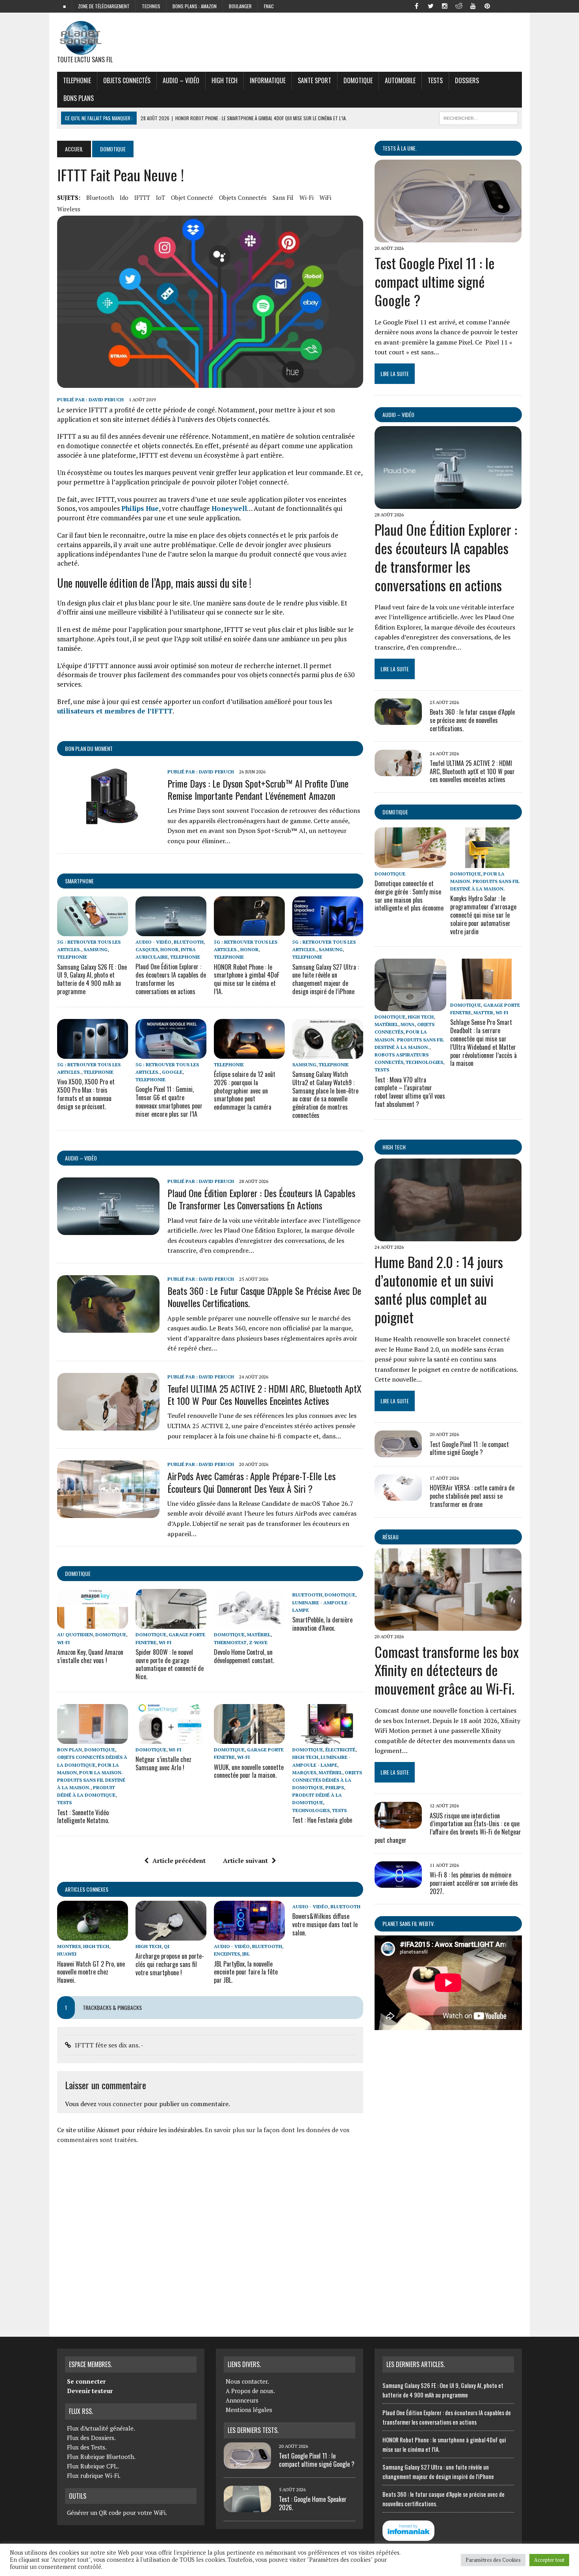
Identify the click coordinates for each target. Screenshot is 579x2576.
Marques (304, 1772)
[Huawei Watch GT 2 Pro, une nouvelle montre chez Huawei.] (93, 1935)
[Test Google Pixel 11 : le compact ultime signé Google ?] (448, 237)
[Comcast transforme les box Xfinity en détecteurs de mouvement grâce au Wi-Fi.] (448, 1626)
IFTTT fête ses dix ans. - (109, 2045)
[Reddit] (459, 6)
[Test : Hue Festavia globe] (328, 1739)
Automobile (400, 80)
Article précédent (179, 1861)
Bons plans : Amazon (195, 6)
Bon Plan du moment (89, 748)
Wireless (69, 209)
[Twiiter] (431, 6)
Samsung (96, 949)
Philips (335, 1787)
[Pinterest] (487, 6)
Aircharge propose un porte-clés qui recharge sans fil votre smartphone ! (170, 1964)
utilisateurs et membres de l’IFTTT (115, 711)
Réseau (391, 1537)
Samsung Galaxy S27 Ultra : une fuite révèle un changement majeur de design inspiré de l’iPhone (326, 979)
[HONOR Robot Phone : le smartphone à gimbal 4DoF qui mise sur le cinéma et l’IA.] (249, 931)
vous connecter (120, 2104)
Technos (151, 6)
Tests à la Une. (400, 148)
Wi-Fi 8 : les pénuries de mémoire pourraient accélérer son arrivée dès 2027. (474, 1883)
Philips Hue (140, 508)
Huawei (67, 1954)
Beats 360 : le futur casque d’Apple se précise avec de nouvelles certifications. (264, 1297)
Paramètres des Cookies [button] (493, 2560)
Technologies (311, 1810)
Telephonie (77, 80)
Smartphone (79, 881)
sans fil (283, 197)
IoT (161, 197)
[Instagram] (445, 6)
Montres (69, 1946)
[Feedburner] (501, 6)
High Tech (225, 80)
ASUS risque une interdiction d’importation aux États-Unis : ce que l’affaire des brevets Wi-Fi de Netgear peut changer (448, 1828)
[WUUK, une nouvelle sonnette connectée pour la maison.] (249, 1739)
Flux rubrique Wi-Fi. (94, 2475)
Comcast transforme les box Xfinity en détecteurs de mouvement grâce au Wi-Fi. (447, 1670)
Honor (169, 949)
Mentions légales (249, 2410)
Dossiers (467, 80)
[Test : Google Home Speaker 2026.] (247, 2507)
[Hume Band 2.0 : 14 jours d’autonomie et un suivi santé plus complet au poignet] (448, 1236)
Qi (167, 1946)
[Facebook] (416, 6)
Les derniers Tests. (253, 2430)
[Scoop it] (516, 6)
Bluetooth (100, 197)
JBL (246, 1954)
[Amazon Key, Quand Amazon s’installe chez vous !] (93, 1624)
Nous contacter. (247, 2381)
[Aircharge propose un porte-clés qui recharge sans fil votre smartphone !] (171, 1935)
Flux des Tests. (87, 2447)
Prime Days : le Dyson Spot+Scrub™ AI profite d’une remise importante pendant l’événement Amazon (258, 789)
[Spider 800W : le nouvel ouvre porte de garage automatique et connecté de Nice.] (171, 1624)
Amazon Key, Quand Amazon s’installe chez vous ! (90, 1656)
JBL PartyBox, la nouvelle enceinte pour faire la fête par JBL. (246, 1972)
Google (172, 1072)
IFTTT (142, 197)
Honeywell (229, 508)
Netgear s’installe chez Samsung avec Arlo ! (163, 1763)
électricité (340, 1750)
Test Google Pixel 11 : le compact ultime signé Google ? (435, 281)
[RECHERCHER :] (479, 117)
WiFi (325, 197)
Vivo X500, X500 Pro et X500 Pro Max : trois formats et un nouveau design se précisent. (86, 1094)
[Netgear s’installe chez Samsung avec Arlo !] (171, 1739)
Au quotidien (75, 1634)
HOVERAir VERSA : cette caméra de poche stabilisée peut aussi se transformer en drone (472, 1496)
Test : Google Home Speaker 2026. (313, 2503)
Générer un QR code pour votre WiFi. (117, 2513)
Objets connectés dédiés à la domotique (327, 1780)
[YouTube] (473, 6)
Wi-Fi (306, 197)
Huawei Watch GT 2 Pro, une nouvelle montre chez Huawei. (91, 1972)
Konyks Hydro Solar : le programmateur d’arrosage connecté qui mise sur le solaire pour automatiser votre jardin (483, 915)
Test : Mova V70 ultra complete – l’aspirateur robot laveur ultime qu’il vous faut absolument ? (410, 1092)
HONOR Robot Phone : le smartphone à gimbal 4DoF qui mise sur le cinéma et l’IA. (247, 979)
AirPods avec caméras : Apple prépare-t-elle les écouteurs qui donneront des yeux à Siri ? (251, 1482)
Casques (147, 949)
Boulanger (240, 6)
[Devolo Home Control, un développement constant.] (249, 1624)
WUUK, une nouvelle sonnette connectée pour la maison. (249, 1771)
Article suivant (245, 1861)
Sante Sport (315, 80)
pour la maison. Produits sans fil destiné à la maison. (91, 1780)
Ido (124, 197)
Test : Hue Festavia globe (322, 1820)
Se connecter (86, 2381)
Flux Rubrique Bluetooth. (101, 2457)
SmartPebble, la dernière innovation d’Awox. (322, 1624)
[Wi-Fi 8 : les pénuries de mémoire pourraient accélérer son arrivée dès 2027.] (398, 1883)
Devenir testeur (90, 2391)
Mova (408, 1024)
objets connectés (127, 80)
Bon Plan (70, 1750)
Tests (435, 80)
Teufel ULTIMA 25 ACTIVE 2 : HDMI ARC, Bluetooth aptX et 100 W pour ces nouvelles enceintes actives (264, 1394)
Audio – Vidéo (181, 80)
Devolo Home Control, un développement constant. (244, 1656)
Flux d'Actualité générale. (101, 2428)
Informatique (268, 80)
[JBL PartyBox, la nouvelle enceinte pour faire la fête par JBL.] (249, 1935)
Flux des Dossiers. (91, 2438)
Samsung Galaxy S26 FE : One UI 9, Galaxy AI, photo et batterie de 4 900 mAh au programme (92, 979)
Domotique (358, 80)
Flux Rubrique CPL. (93, 2466)
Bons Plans (79, 98)
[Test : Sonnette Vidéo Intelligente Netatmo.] (93, 1739)
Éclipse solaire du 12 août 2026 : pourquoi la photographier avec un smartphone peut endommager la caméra (245, 1091)
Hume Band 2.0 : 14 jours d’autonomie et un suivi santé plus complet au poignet (439, 1289)
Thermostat (230, 1642)
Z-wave (258, 1642)
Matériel (259, 1634)
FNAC (269, 6)
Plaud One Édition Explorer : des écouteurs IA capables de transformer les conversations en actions (171, 979)
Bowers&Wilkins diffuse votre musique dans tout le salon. (325, 1924)
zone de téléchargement (104, 6)
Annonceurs (242, 2400)
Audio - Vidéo (153, 942)
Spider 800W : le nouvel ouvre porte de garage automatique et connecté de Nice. (170, 1664)
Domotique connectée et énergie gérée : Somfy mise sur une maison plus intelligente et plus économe (409, 896)
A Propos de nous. (250, 2391)
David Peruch (106, 400)
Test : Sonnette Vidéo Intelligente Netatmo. (83, 1817)
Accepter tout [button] (549, 2560)
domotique (78, 1573)
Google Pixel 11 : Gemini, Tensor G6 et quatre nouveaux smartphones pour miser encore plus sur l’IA (169, 1101)
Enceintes (227, 1954)
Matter (483, 1012)
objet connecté (192, 197)
